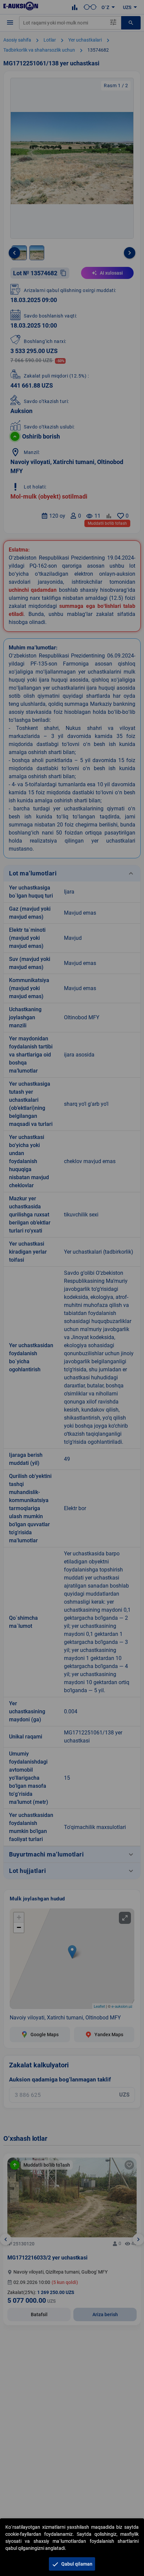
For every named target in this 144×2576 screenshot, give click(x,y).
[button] (72, 2564)
